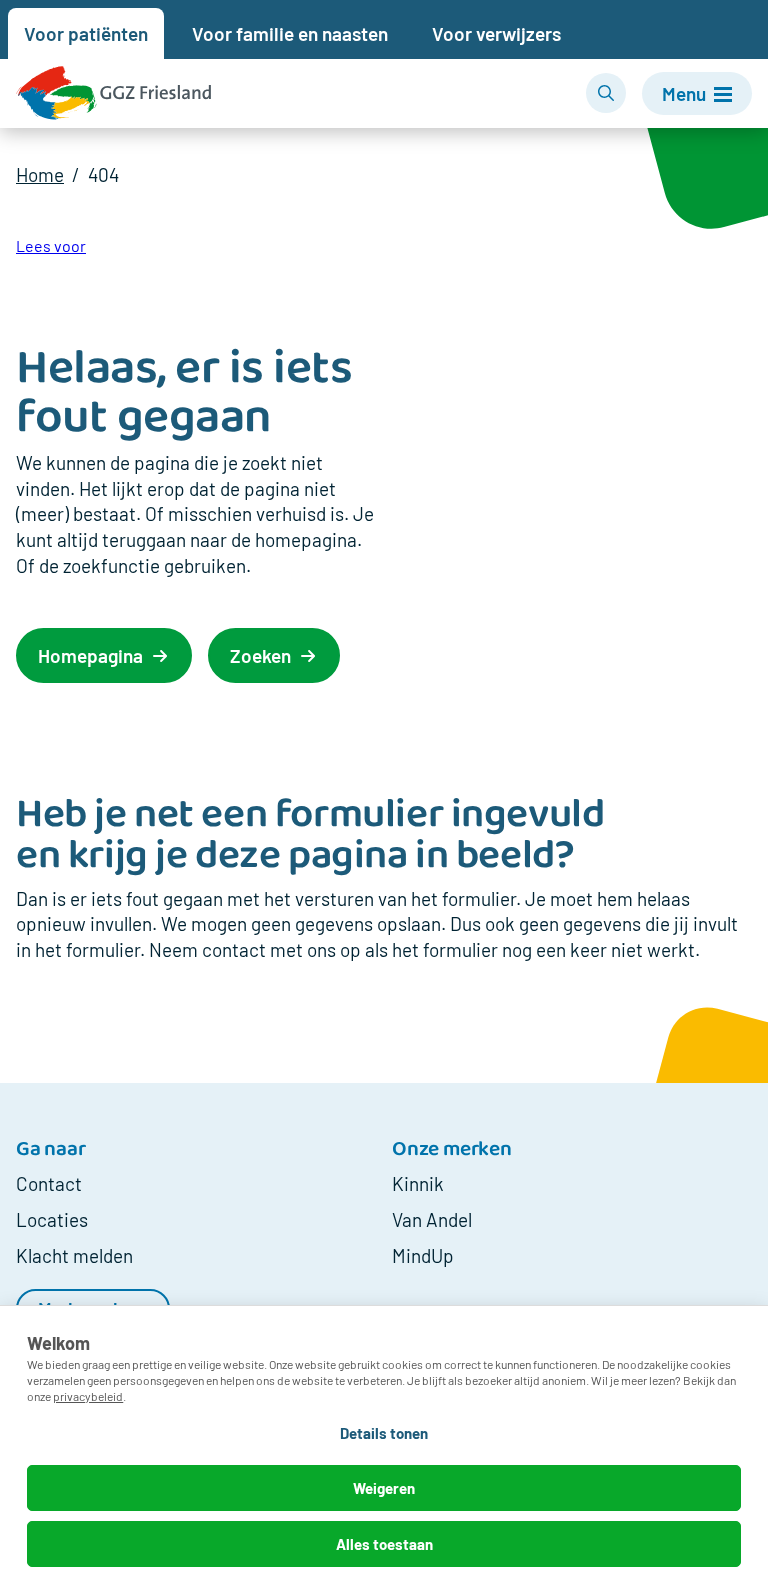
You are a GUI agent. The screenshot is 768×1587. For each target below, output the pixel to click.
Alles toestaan (384, 1544)
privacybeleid (88, 1396)
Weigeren (384, 1488)
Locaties (52, 1219)
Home (40, 174)
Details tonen (384, 1433)
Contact (49, 1183)
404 (103, 174)
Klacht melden (74, 1255)
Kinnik (418, 1183)
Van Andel (432, 1219)
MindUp (423, 1255)
